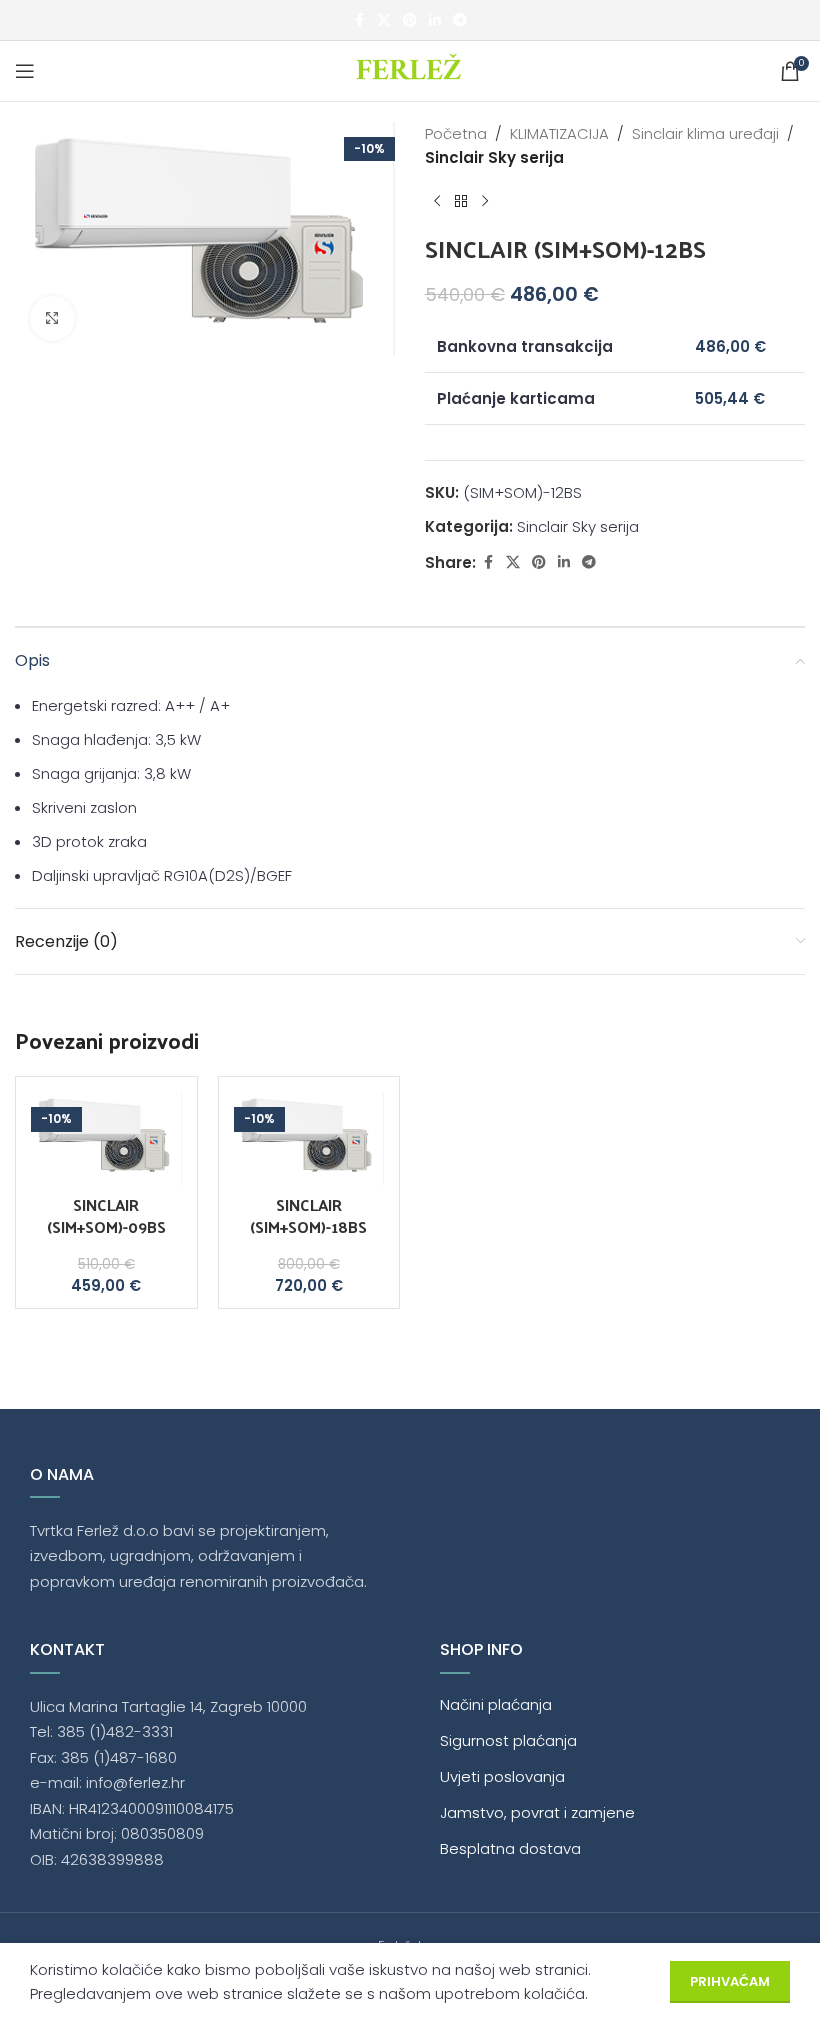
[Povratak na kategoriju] (461, 202)
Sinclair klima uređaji (705, 133)
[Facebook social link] (359, 20)
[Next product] (485, 202)
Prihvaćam (730, 1981)
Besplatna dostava (510, 1848)
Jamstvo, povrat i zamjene (537, 1812)
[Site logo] (410, 69)
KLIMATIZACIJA (559, 133)
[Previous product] (437, 202)
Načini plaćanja (496, 1704)
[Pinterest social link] (410, 20)
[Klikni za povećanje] (52, 318)
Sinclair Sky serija (494, 157)
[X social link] (384, 20)
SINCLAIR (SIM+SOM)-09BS (106, 1215)
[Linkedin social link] (435, 20)
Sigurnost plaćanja (508, 1740)
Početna (456, 133)
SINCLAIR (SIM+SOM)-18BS (308, 1215)
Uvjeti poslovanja (502, 1776)
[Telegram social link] (460, 20)
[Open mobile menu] (25, 71)
